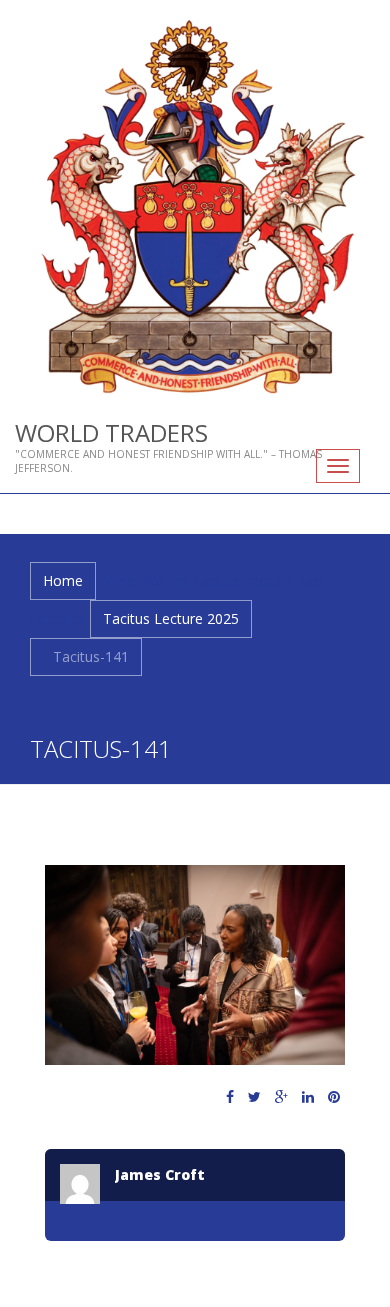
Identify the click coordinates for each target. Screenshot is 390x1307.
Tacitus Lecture (242, 580)
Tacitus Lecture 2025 (171, 618)
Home (63, 580)
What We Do (146, 580)
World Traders (111, 432)
